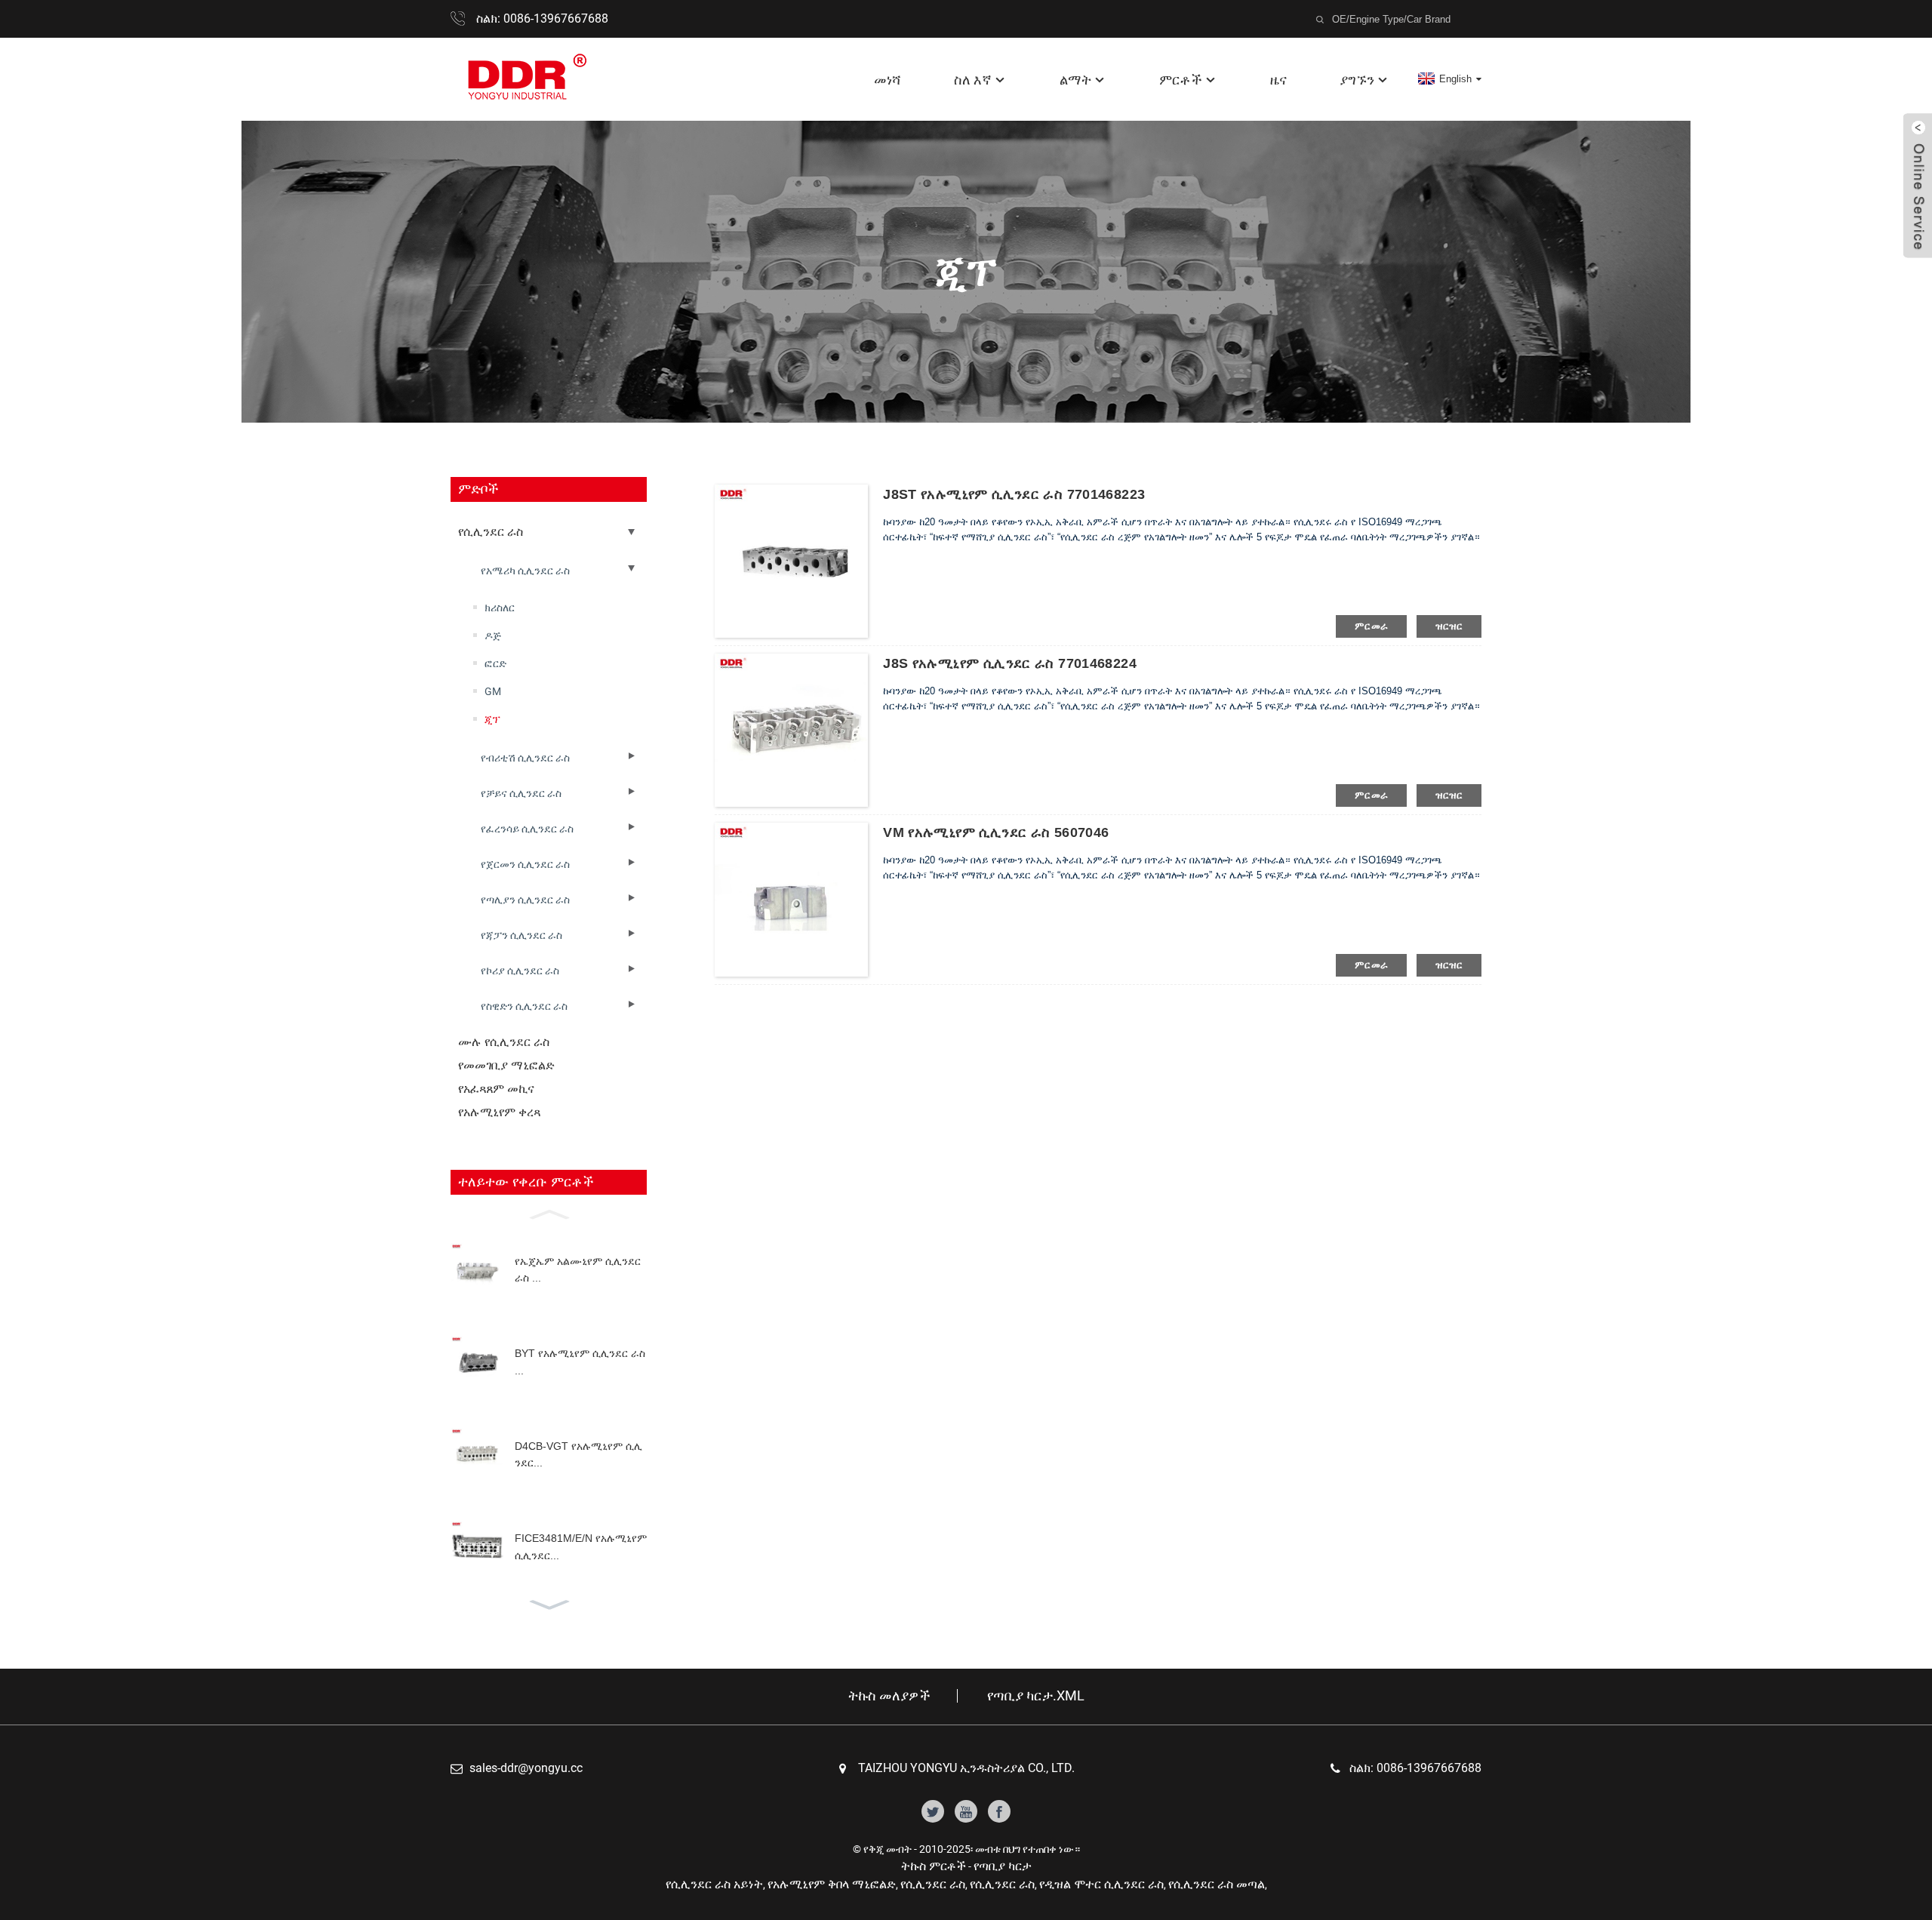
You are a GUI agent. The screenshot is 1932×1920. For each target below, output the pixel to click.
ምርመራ (1372, 626)
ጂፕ (492, 719)
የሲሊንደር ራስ (491, 532)
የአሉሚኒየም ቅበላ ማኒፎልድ (832, 1884)
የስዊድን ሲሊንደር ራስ (524, 1006)
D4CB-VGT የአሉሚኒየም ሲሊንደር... (578, 1454)
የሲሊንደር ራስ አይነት (714, 1884)
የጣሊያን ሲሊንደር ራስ (525, 900)
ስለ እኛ (973, 80)
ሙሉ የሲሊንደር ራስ (504, 1042)
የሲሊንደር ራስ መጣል (1217, 1884)
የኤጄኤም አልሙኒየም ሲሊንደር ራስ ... (578, 1269)
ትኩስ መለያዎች (889, 1696)
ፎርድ (495, 663)
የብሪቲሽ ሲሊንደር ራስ (525, 758)
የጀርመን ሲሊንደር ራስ (525, 864)
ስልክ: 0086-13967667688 (542, 18)
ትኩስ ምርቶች (934, 1866)
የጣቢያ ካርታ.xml (1036, 1696)
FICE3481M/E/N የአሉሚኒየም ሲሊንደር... (581, 1546)
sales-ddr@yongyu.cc (526, 1768)
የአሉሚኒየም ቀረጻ (499, 1112)
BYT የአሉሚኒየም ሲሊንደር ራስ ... (580, 1362)
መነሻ (888, 80)
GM (493, 691)
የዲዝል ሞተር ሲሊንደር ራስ (1101, 1884)
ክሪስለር (500, 608)
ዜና (1278, 80)
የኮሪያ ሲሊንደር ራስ (520, 971)
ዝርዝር (1449, 626)
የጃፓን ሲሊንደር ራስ (521, 935)
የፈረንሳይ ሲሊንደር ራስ (527, 829)
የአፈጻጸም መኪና (496, 1089)
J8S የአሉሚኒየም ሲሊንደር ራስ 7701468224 (1010, 663)
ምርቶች (1181, 80)
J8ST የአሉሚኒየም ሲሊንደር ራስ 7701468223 (1014, 494)
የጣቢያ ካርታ (1003, 1866)
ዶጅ (493, 635)
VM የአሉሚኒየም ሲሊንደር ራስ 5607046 (996, 832)
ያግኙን (1357, 80)
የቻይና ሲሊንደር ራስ (521, 793)
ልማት (1075, 80)
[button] (549, 1213)
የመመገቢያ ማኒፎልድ (506, 1065)
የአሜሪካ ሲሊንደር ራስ (525, 571)
